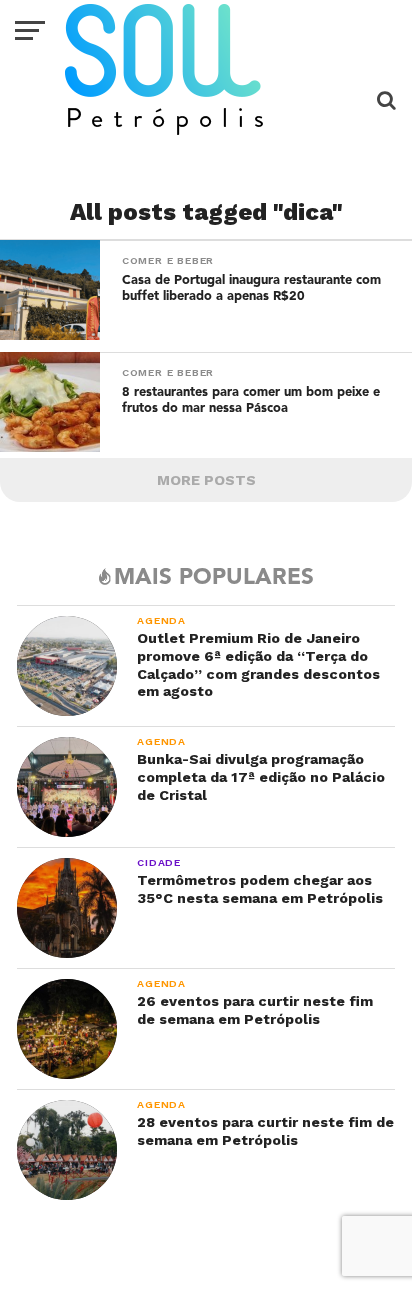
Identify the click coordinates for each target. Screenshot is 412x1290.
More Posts (206, 480)
